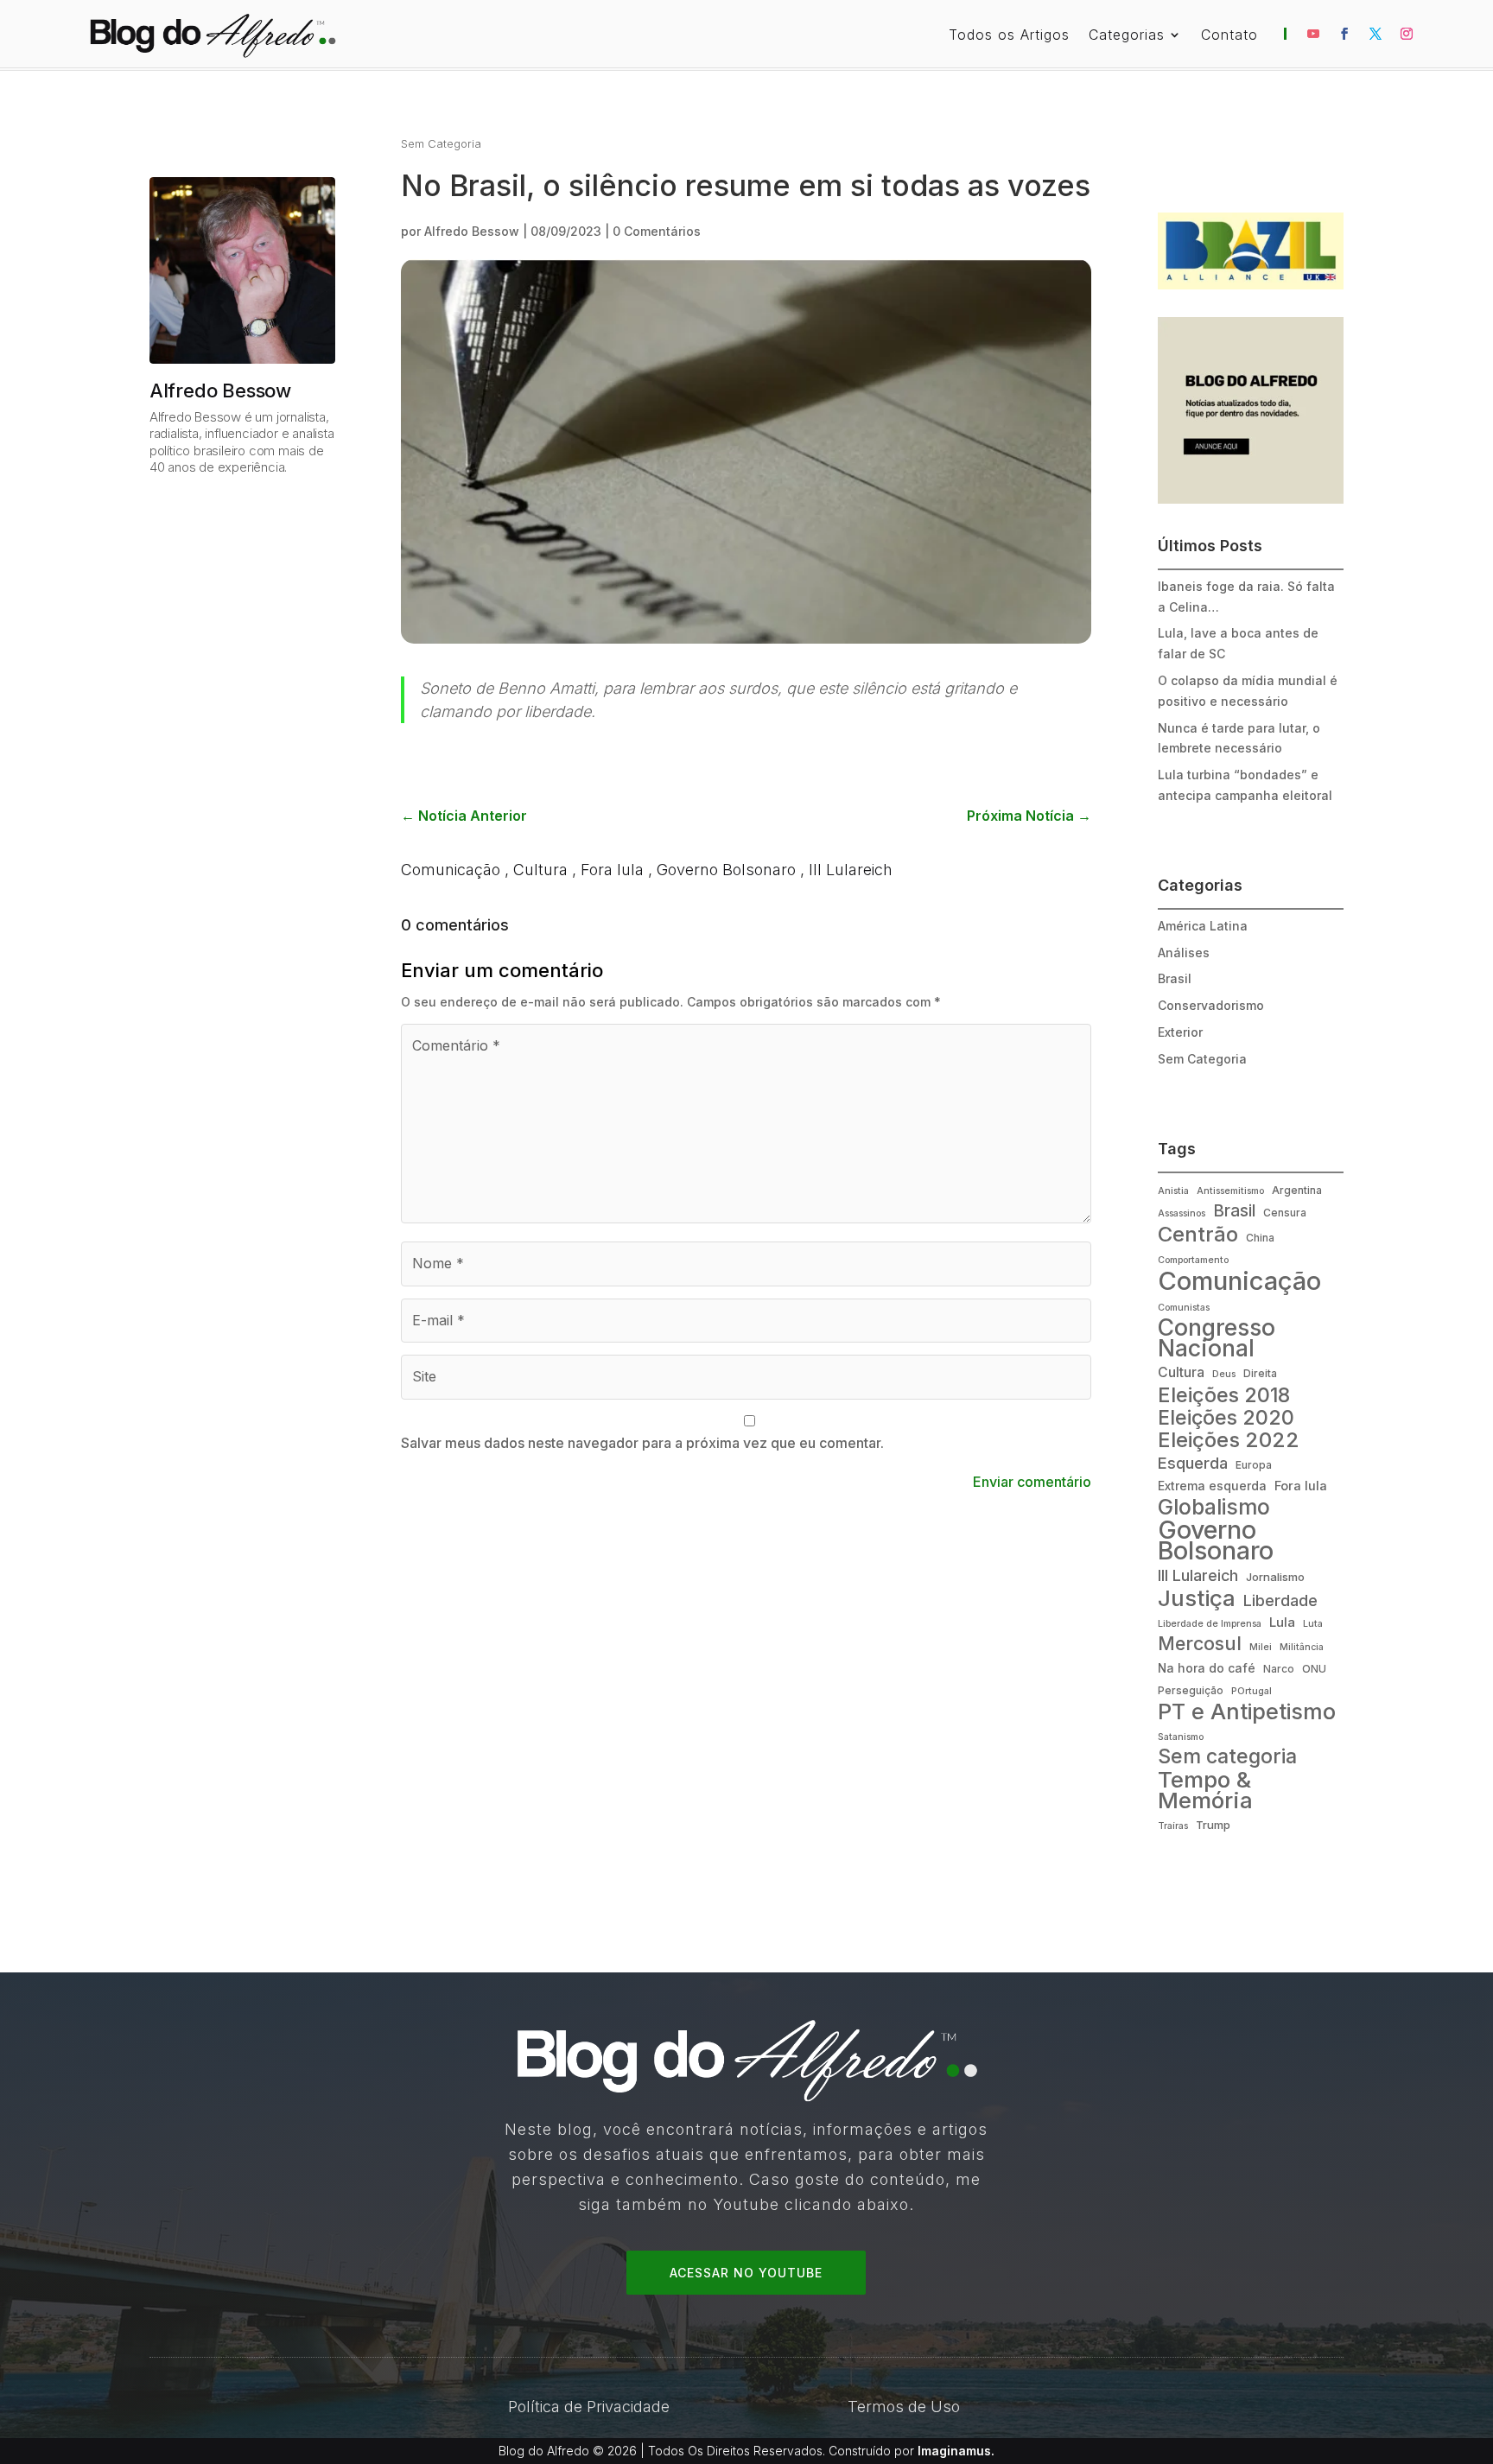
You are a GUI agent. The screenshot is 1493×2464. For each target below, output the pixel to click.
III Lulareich (851, 870)
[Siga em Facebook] (1344, 34)
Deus (1224, 1374)
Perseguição (1191, 1690)
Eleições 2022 (1229, 1440)
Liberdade (1280, 1600)
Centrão (1198, 1235)
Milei (1261, 1647)
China (1260, 1238)
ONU (1314, 1669)
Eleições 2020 (1226, 1419)
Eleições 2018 (1224, 1395)
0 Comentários (657, 231)
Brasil (1175, 978)
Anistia (1173, 1191)
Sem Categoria (441, 143)
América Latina (1203, 926)
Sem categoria (1227, 1757)
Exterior (1180, 1032)
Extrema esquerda (1212, 1486)
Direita (1260, 1373)
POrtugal (1252, 1691)
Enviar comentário (1032, 1482)
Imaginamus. (956, 2451)
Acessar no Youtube (746, 2273)
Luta (1313, 1624)
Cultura (540, 870)
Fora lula (612, 870)
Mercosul (1200, 1644)
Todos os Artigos (1009, 36)
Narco (1279, 1669)
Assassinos (1182, 1213)
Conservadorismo (1211, 1005)
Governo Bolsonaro (726, 870)
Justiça (1197, 1598)
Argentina (1297, 1190)
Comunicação (451, 870)
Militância (1302, 1647)
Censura (1285, 1213)
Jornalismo (1275, 1577)
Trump (1213, 1825)
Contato (1229, 36)
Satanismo (1181, 1737)
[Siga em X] (1375, 34)
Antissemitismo (1230, 1191)
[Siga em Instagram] (1407, 34)
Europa (1254, 1465)
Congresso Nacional (1217, 1338)
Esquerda (1193, 1463)
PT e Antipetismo (1247, 1712)
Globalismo (1214, 1508)
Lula (1282, 1622)
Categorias (1127, 36)
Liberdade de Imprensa (1210, 1624)
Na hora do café (1207, 1668)
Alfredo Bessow (472, 231)
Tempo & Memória (1205, 1790)
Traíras (1173, 1826)
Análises (1184, 953)
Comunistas (1184, 1308)
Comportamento (1193, 1260)
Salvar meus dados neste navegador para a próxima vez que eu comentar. (642, 1443)
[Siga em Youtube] (1313, 34)
